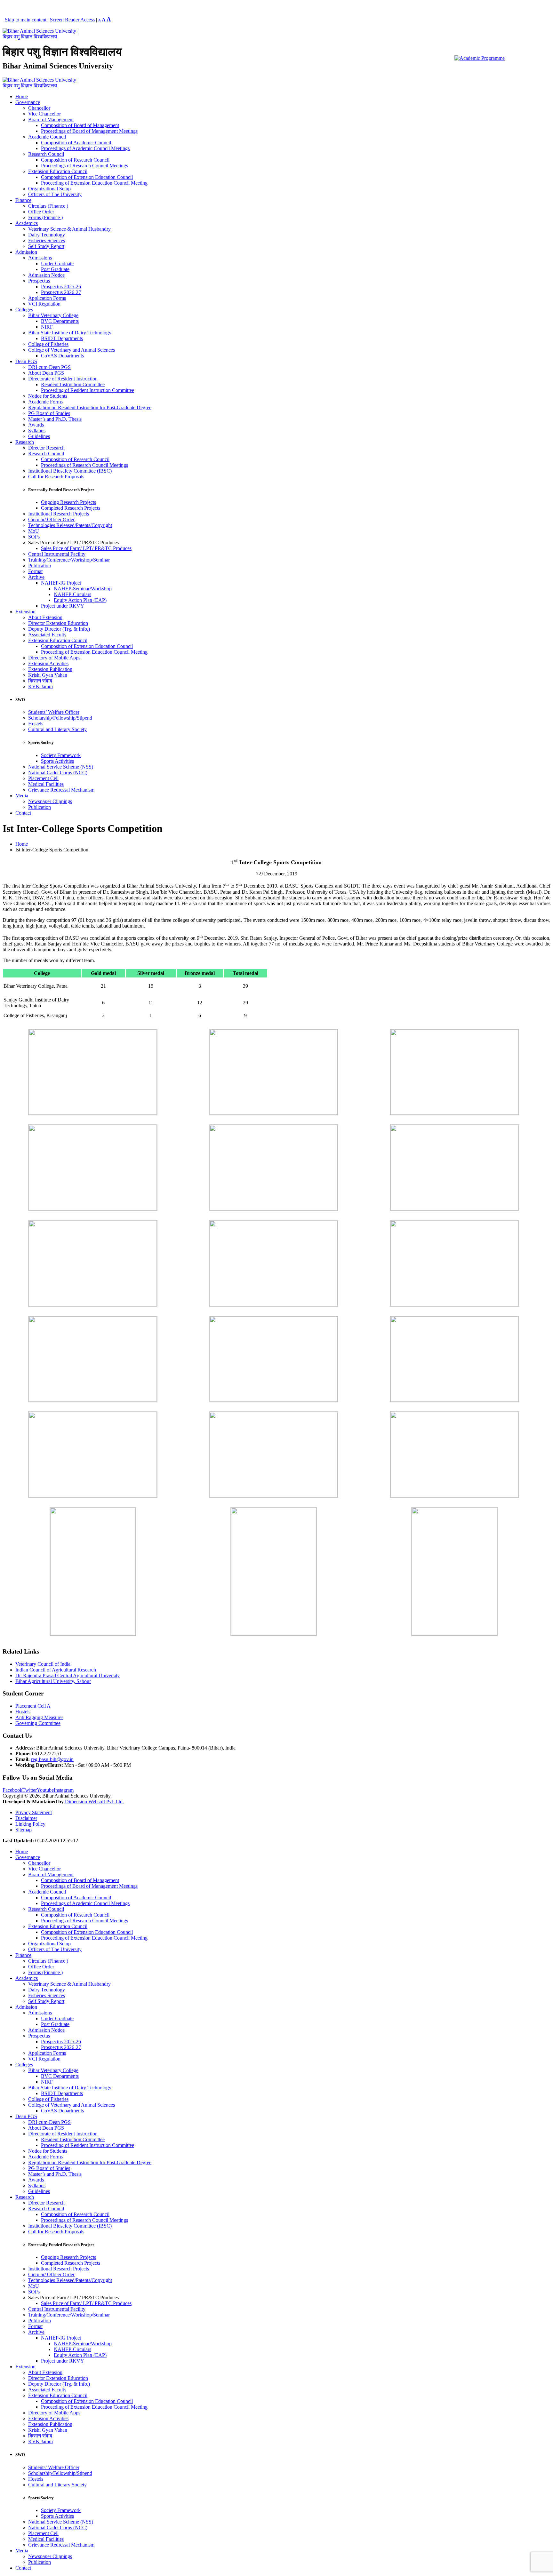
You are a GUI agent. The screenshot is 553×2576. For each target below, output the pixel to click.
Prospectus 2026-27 (61, 292)
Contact (23, 813)
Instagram (64, 1790)
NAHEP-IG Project (61, 583)
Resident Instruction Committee (73, 384)
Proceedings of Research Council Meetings (84, 166)
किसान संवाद (40, 681)
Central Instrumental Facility (57, 554)
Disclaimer (26, 1818)
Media (22, 796)
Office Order (41, 212)
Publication (40, 566)
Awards (36, 425)
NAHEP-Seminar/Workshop (83, 589)
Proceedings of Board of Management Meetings (89, 131)
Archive (36, 577)
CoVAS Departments (62, 356)
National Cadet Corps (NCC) (58, 773)
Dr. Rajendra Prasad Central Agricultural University (68, 1675)
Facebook (12, 1790)
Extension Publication (50, 669)
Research (25, 442)
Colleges (24, 310)
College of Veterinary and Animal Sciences (72, 350)
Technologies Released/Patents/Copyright (70, 525)
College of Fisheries (48, 344)
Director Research (46, 448)
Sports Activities (57, 761)
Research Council (46, 154)
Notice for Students (48, 396)
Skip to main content (26, 20)
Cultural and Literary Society (57, 729)
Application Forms (47, 298)
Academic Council (47, 137)
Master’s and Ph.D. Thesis (55, 419)
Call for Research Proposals (56, 477)
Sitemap (24, 1830)
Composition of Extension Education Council (87, 177)
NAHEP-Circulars (72, 594)
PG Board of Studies (49, 413)
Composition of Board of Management (80, 125)
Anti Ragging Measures (39, 1717)
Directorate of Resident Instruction (63, 379)
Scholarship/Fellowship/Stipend (60, 718)
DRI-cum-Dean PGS (49, 367)
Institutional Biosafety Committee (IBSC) (70, 471)
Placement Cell (43, 778)
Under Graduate (57, 263)
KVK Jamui (40, 686)
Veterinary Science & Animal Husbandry (69, 229)
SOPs (34, 537)
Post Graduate (55, 269)
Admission (26, 252)
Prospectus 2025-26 (61, 287)
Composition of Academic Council (76, 143)
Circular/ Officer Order (51, 519)
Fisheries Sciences (47, 240)
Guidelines (39, 436)
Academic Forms (45, 402)
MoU (34, 531)
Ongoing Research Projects (68, 502)
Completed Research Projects (71, 508)
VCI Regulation (44, 304)
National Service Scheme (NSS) (61, 767)
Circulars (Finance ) (48, 206)
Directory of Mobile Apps (54, 658)
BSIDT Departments (62, 338)
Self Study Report (46, 246)
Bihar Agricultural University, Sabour (53, 1681)
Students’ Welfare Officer (54, 712)
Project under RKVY (63, 606)
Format (35, 571)
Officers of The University (55, 194)
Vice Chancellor (44, 114)
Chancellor (39, 108)
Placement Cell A (33, 1706)
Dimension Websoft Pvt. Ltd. (94, 1802)
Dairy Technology (47, 235)
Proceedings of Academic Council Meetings (85, 148)
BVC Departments (60, 321)
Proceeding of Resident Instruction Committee (88, 390)
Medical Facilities (46, 784)
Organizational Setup (49, 189)
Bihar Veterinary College (53, 315)
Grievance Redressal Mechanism (61, 790)
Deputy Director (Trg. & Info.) (59, 629)
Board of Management (51, 120)
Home (22, 96)
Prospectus (39, 281)
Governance (28, 102)
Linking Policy (30, 1824)
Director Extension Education (58, 623)
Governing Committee (38, 1723)
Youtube (45, 1790)
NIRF (47, 327)
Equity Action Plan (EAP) (80, 600)
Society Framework (61, 755)
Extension (25, 612)
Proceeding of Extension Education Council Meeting (94, 183)
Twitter (30, 1790)
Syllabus (37, 431)
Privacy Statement (34, 1812)
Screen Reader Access (72, 20)
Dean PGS (26, 361)
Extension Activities (48, 663)
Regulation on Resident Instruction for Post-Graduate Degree (90, 407)
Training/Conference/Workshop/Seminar (69, 560)
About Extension (45, 617)
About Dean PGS (46, 373)
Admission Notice (46, 275)
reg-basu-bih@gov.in (52, 1759)
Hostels (36, 724)
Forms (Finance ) (45, 217)
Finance (23, 200)
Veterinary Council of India (43, 1664)
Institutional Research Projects (59, 514)
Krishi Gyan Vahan (48, 675)
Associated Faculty (47, 635)
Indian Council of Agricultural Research (56, 1670)
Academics (27, 223)
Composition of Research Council (75, 160)
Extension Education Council (58, 171)
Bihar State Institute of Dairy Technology (70, 333)
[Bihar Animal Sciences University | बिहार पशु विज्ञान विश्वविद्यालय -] (43, 37)
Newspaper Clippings (50, 801)
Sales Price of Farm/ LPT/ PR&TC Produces (86, 548)
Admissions (40, 258)
